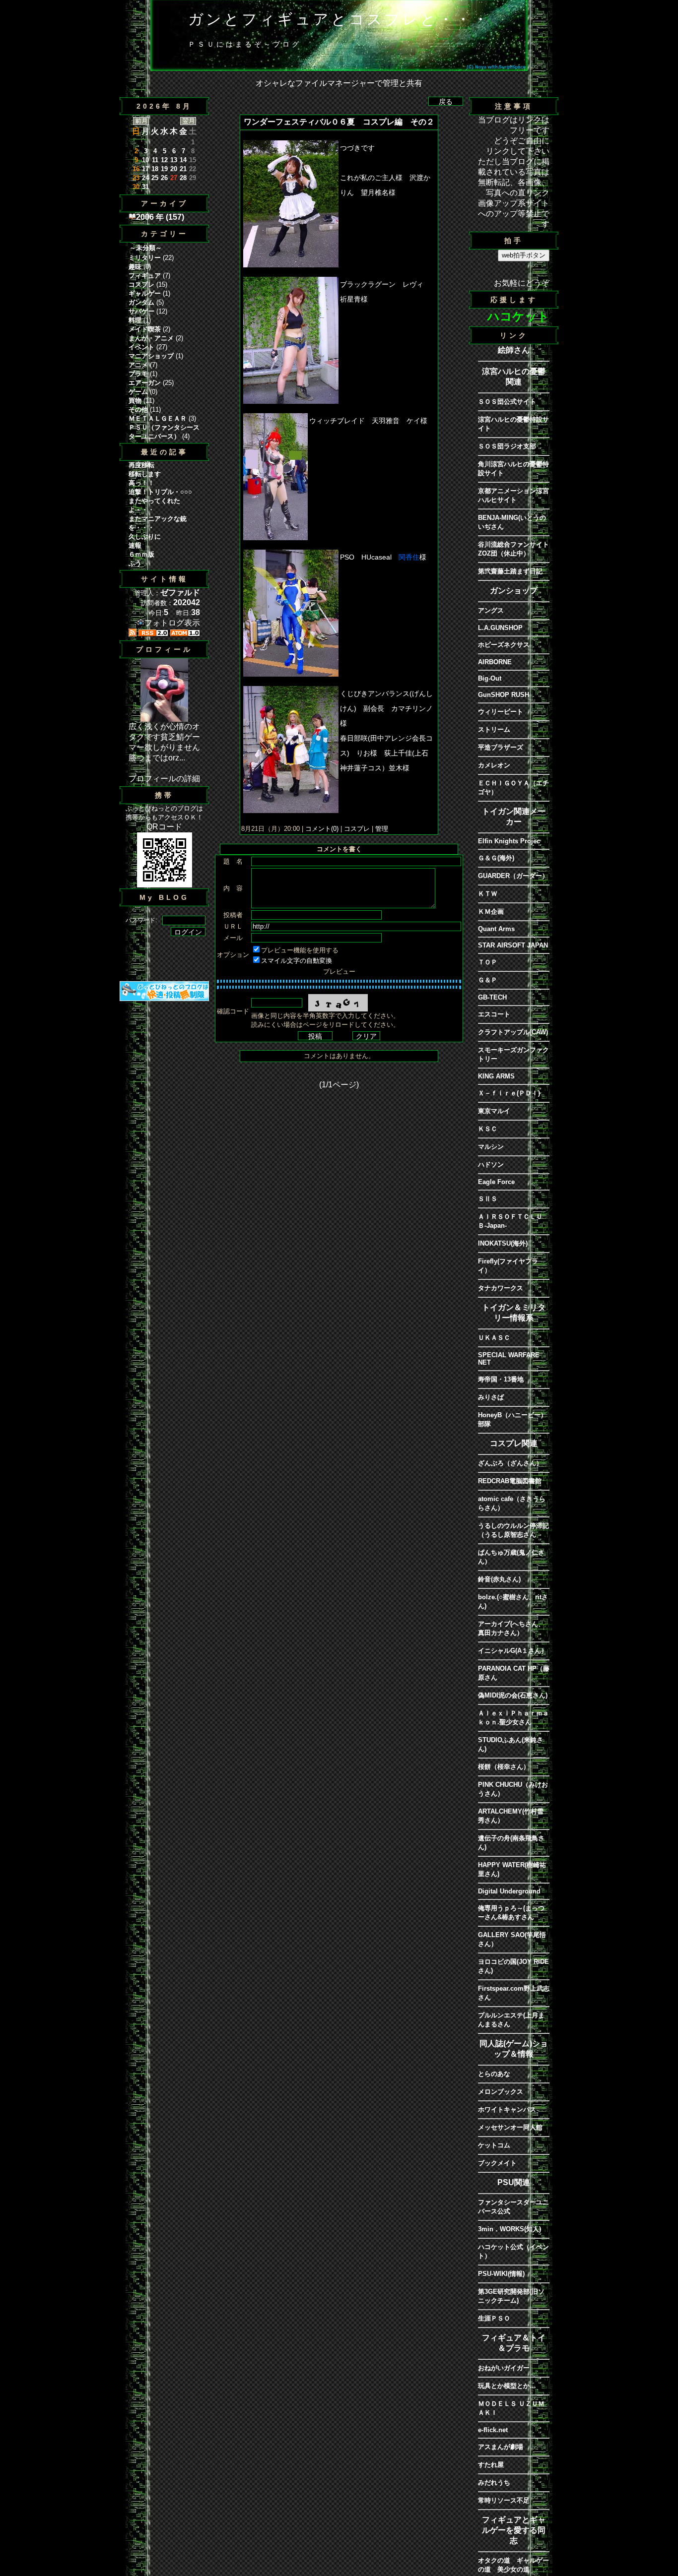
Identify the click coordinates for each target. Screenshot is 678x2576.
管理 (382, 829)
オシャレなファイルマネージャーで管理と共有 (339, 83)
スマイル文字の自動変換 (297, 961)
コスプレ (357, 829)
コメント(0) (321, 829)
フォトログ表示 (172, 623)
